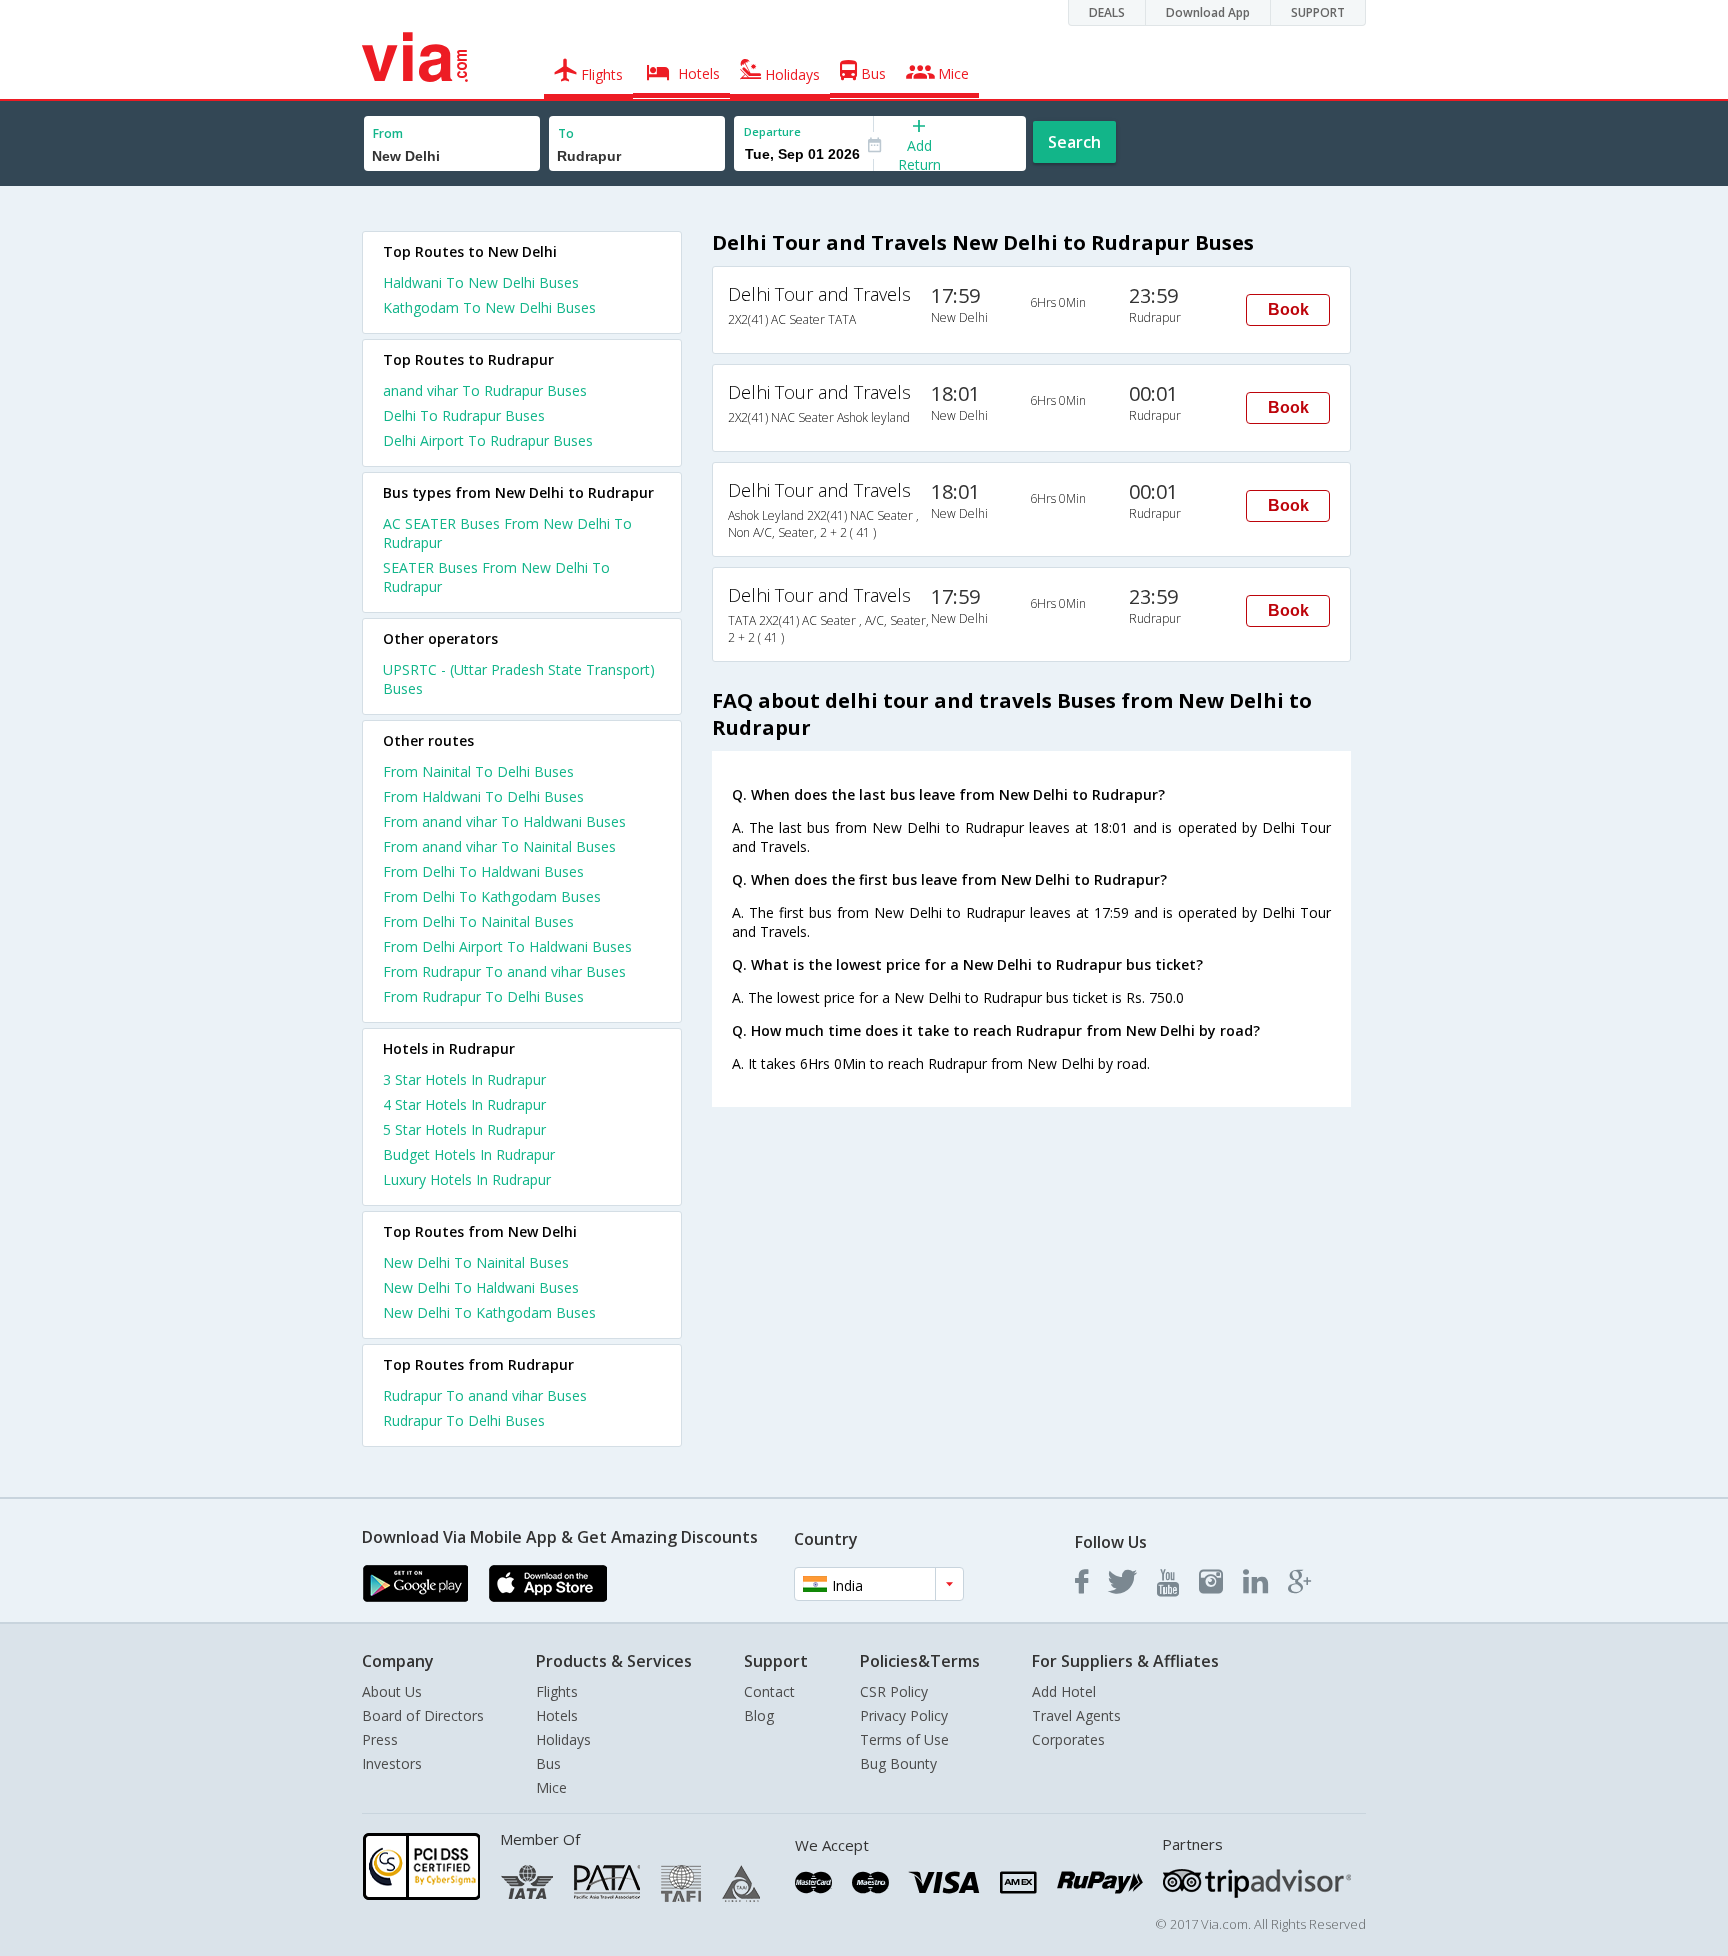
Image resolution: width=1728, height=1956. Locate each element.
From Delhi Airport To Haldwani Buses (507, 946)
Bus (548, 1763)
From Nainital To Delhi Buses (478, 771)
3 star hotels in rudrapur (464, 1079)
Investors (392, 1763)
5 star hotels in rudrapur (464, 1129)
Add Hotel (1064, 1691)
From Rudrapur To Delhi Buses (483, 996)
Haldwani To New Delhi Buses (481, 282)
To (566, 133)
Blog (759, 1715)
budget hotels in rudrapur (469, 1154)
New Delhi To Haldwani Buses (481, 1287)
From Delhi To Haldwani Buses (483, 871)
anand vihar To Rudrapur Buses (485, 390)
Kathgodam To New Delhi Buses (489, 307)
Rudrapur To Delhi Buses (464, 1420)
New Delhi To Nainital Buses (476, 1262)
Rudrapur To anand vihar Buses (485, 1395)
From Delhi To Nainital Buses (478, 921)
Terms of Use (904, 1739)
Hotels (557, 1715)
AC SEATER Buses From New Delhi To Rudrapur (507, 533)
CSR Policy (894, 1691)
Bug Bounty (898, 1763)
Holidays (563, 1739)
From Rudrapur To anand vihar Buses (504, 971)
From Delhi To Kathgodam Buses (492, 896)
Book (1288, 309)
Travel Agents (1076, 1715)
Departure (772, 131)
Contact (769, 1691)
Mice (551, 1787)
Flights (557, 1691)
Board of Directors (423, 1715)
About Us (392, 1691)
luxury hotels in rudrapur (467, 1179)
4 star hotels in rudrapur (464, 1104)
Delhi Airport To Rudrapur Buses (488, 440)
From (388, 133)
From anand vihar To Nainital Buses (499, 846)
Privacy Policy (904, 1715)
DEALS (1107, 12)
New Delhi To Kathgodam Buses (489, 1312)
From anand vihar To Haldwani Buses (504, 821)
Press (380, 1739)
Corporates (1068, 1739)
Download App (1208, 12)
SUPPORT (1318, 12)
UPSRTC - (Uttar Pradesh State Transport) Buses (519, 679)
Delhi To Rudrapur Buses (464, 415)
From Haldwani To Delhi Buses (483, 796)
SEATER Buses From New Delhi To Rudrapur (496, 577)
